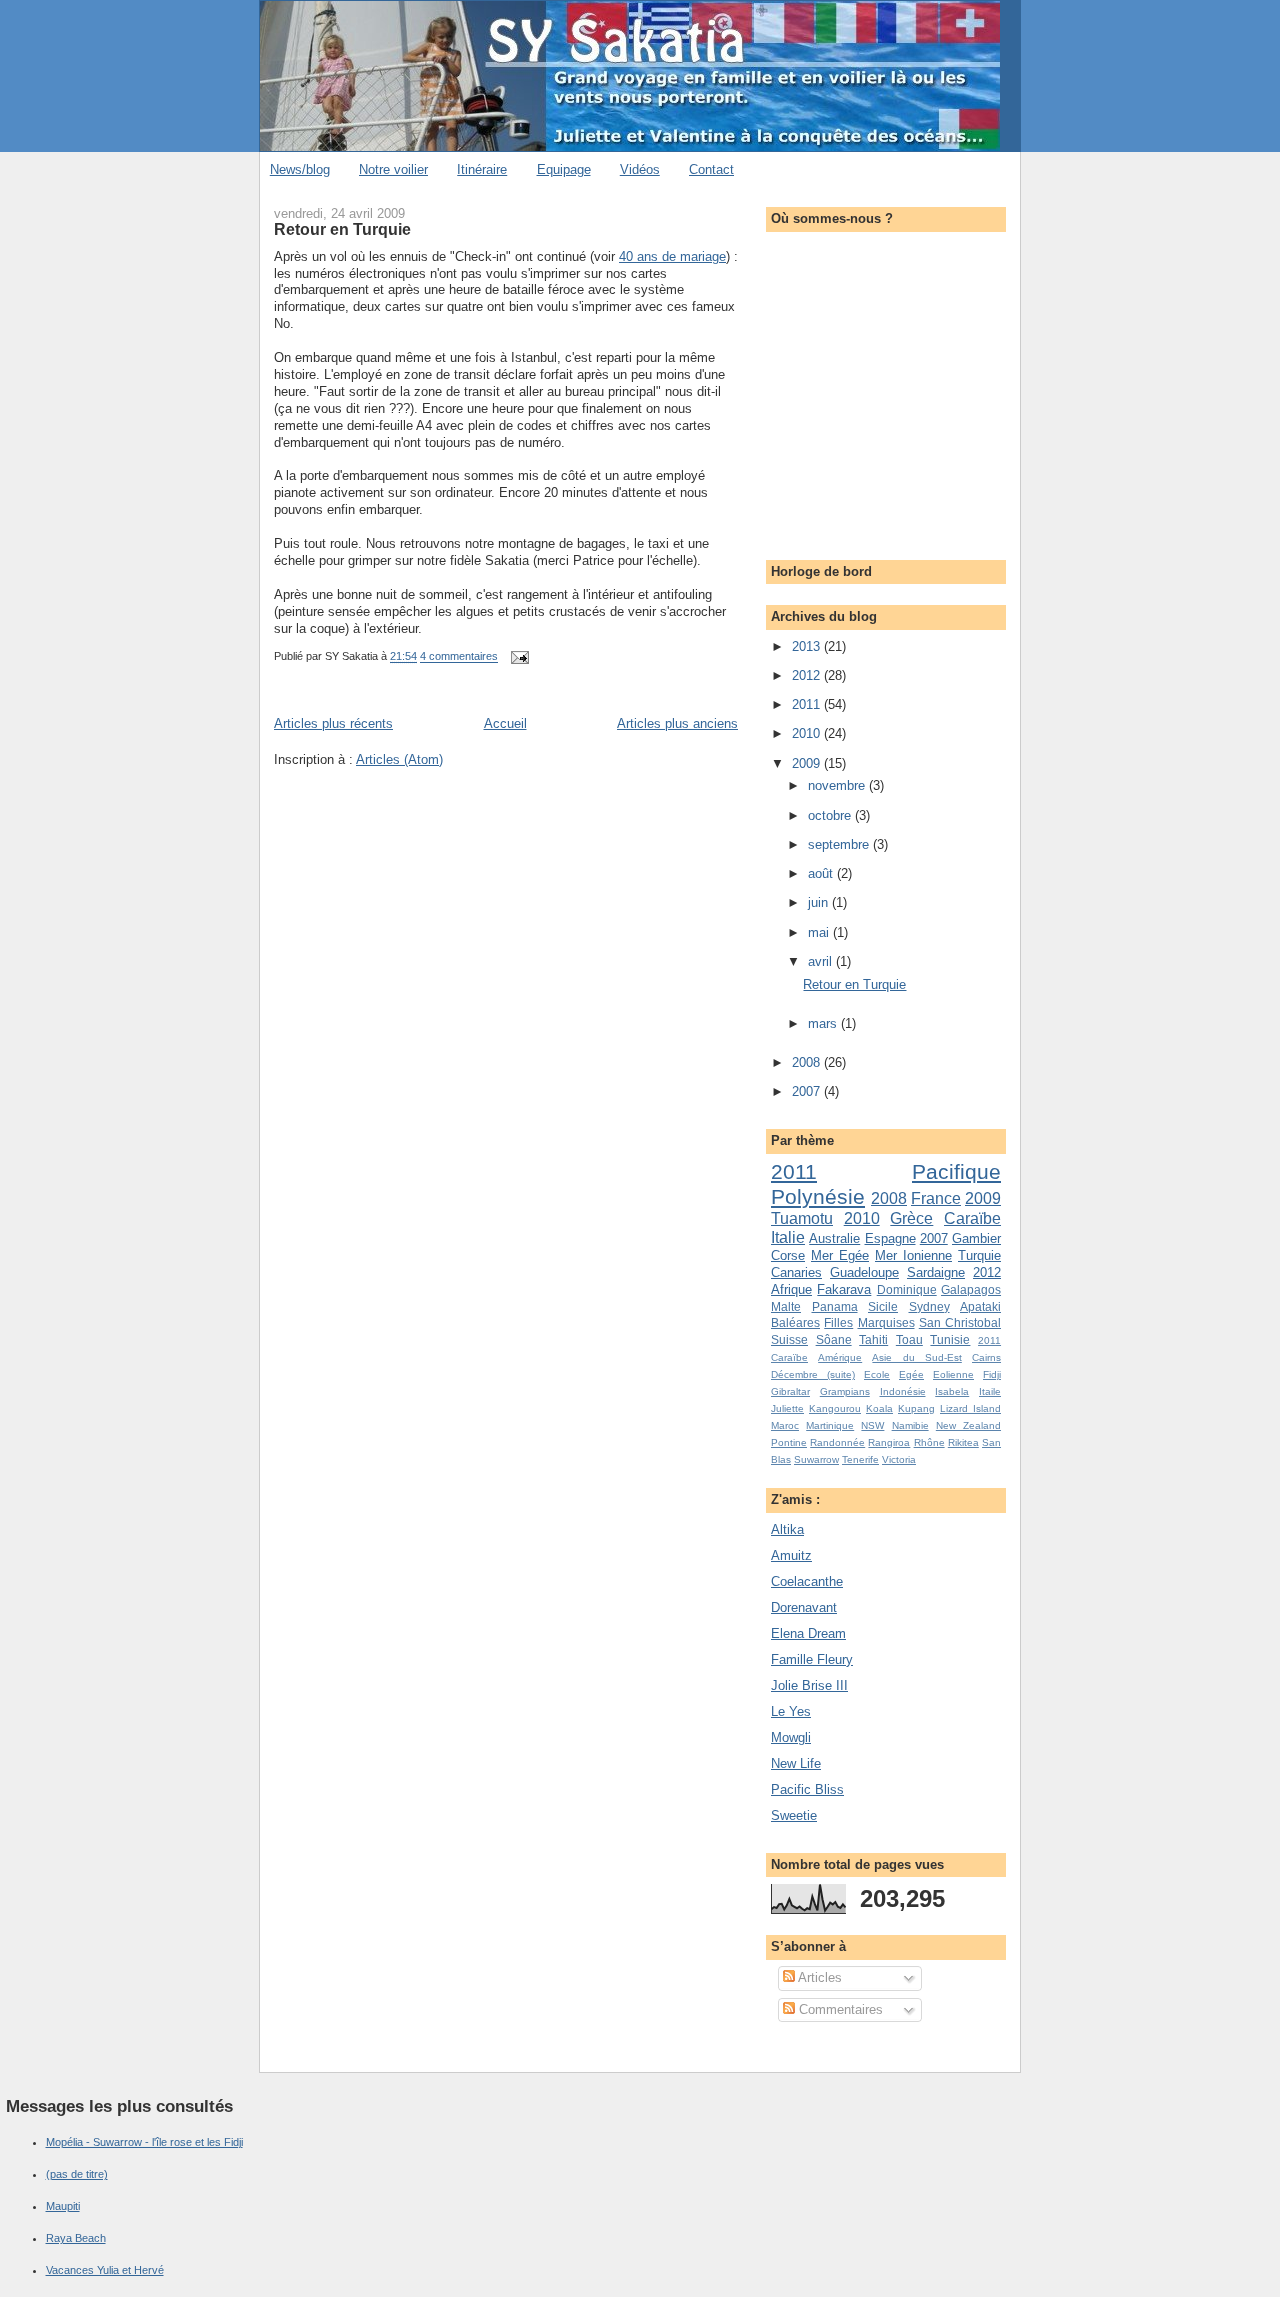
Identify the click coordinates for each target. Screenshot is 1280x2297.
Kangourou (835, 1408)
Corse (788, 1255)
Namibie (910, 1425)
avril (822, 961)
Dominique (907, 1289)
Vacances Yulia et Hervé (105, 2270)
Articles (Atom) (399, 759)
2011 (808, 704)
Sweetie (794, 1815)
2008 (808, 1062)
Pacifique (956, 1171)
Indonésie (903, 1391)
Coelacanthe (807, 1581)
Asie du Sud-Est (916, 1357)
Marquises (886, 1322)
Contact (711, 169)
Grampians (845, 1391)
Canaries (796, 1272)
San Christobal (960, 1322)
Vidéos (640, 169)
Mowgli (791, 1737)
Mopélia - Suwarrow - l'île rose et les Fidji (144, 2142)
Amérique (840, 1357)
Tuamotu (802, 1218)
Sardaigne (936, 1272)
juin (820, 902)
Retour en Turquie (342, 229)
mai (820, 932)
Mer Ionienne (913, 1255)
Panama (835, 1306)
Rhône (929, 1442)
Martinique (830, 1425)
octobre (831, 815)
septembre (840, 844)
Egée (911, 1374)
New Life (796, 1763)
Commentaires (839, 2009)
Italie (788, 1237)
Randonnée (837, 1442)
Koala (879, 1408)
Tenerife (860, 1459)
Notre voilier (393, 169)
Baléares (795, 1322)
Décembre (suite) (813, 1374)
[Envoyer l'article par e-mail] (517, 657)
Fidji (992, 1374)
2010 (808, 733)
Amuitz (791, 1555)
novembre (838, 785)
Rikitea (963, 1442)
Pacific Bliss (807, 1789)
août (822, 873)
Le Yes (791, 1711)
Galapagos (971, 1289)
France (936, 1198)
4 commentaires (459, 657)
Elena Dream (808, 1633)
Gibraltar (790, 1391)
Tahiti (873, 1339)
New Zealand (968, 1425)
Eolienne (953, 1374)
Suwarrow (816, 1459)
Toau (909, 1339)
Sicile (883, 1306)
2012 (808, 675)
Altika (787, 1529)
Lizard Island (970, 1408)
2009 (808, 763)
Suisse (789, 1339)
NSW (872, 1425)
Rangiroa (889, 1442)
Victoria (899, 1459)
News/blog (300, 169)
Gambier (976, 1238)
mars (824, 1023)
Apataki (980, 1306)
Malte (786, 1306)
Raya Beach (76, 2238)
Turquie (979, 1255)
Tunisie (950, 1339)
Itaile (990, 1391)
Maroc (785, 1425)
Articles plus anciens (677, 723)
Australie (834, 1238)
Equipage (564, 169)
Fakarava (844, 1289)
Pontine (789, 1442)
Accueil (505, 723)
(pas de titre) (77, 2174)
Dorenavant (804, 1607)
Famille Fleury (812, 1659)
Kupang (916, 1408)
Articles (818, 1977)
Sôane (834, 1339)
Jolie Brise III (809, 1685)
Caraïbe (972, 1218)
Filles (838, 1322)
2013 (808, 646)
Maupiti (63, 2206)
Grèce (911, 1218)
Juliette (787, 1408)
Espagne (890, 1238)
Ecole (877, 1374)
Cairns (986, 1357)
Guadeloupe (864, 1272)
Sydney (929, 1306)
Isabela (952, 1391)
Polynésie (818, 1196)
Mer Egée (840, 1255)
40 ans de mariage (672, 256)
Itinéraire (482, 169)
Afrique (791, 1289)
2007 (808, 1091)
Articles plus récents (333, 723)
